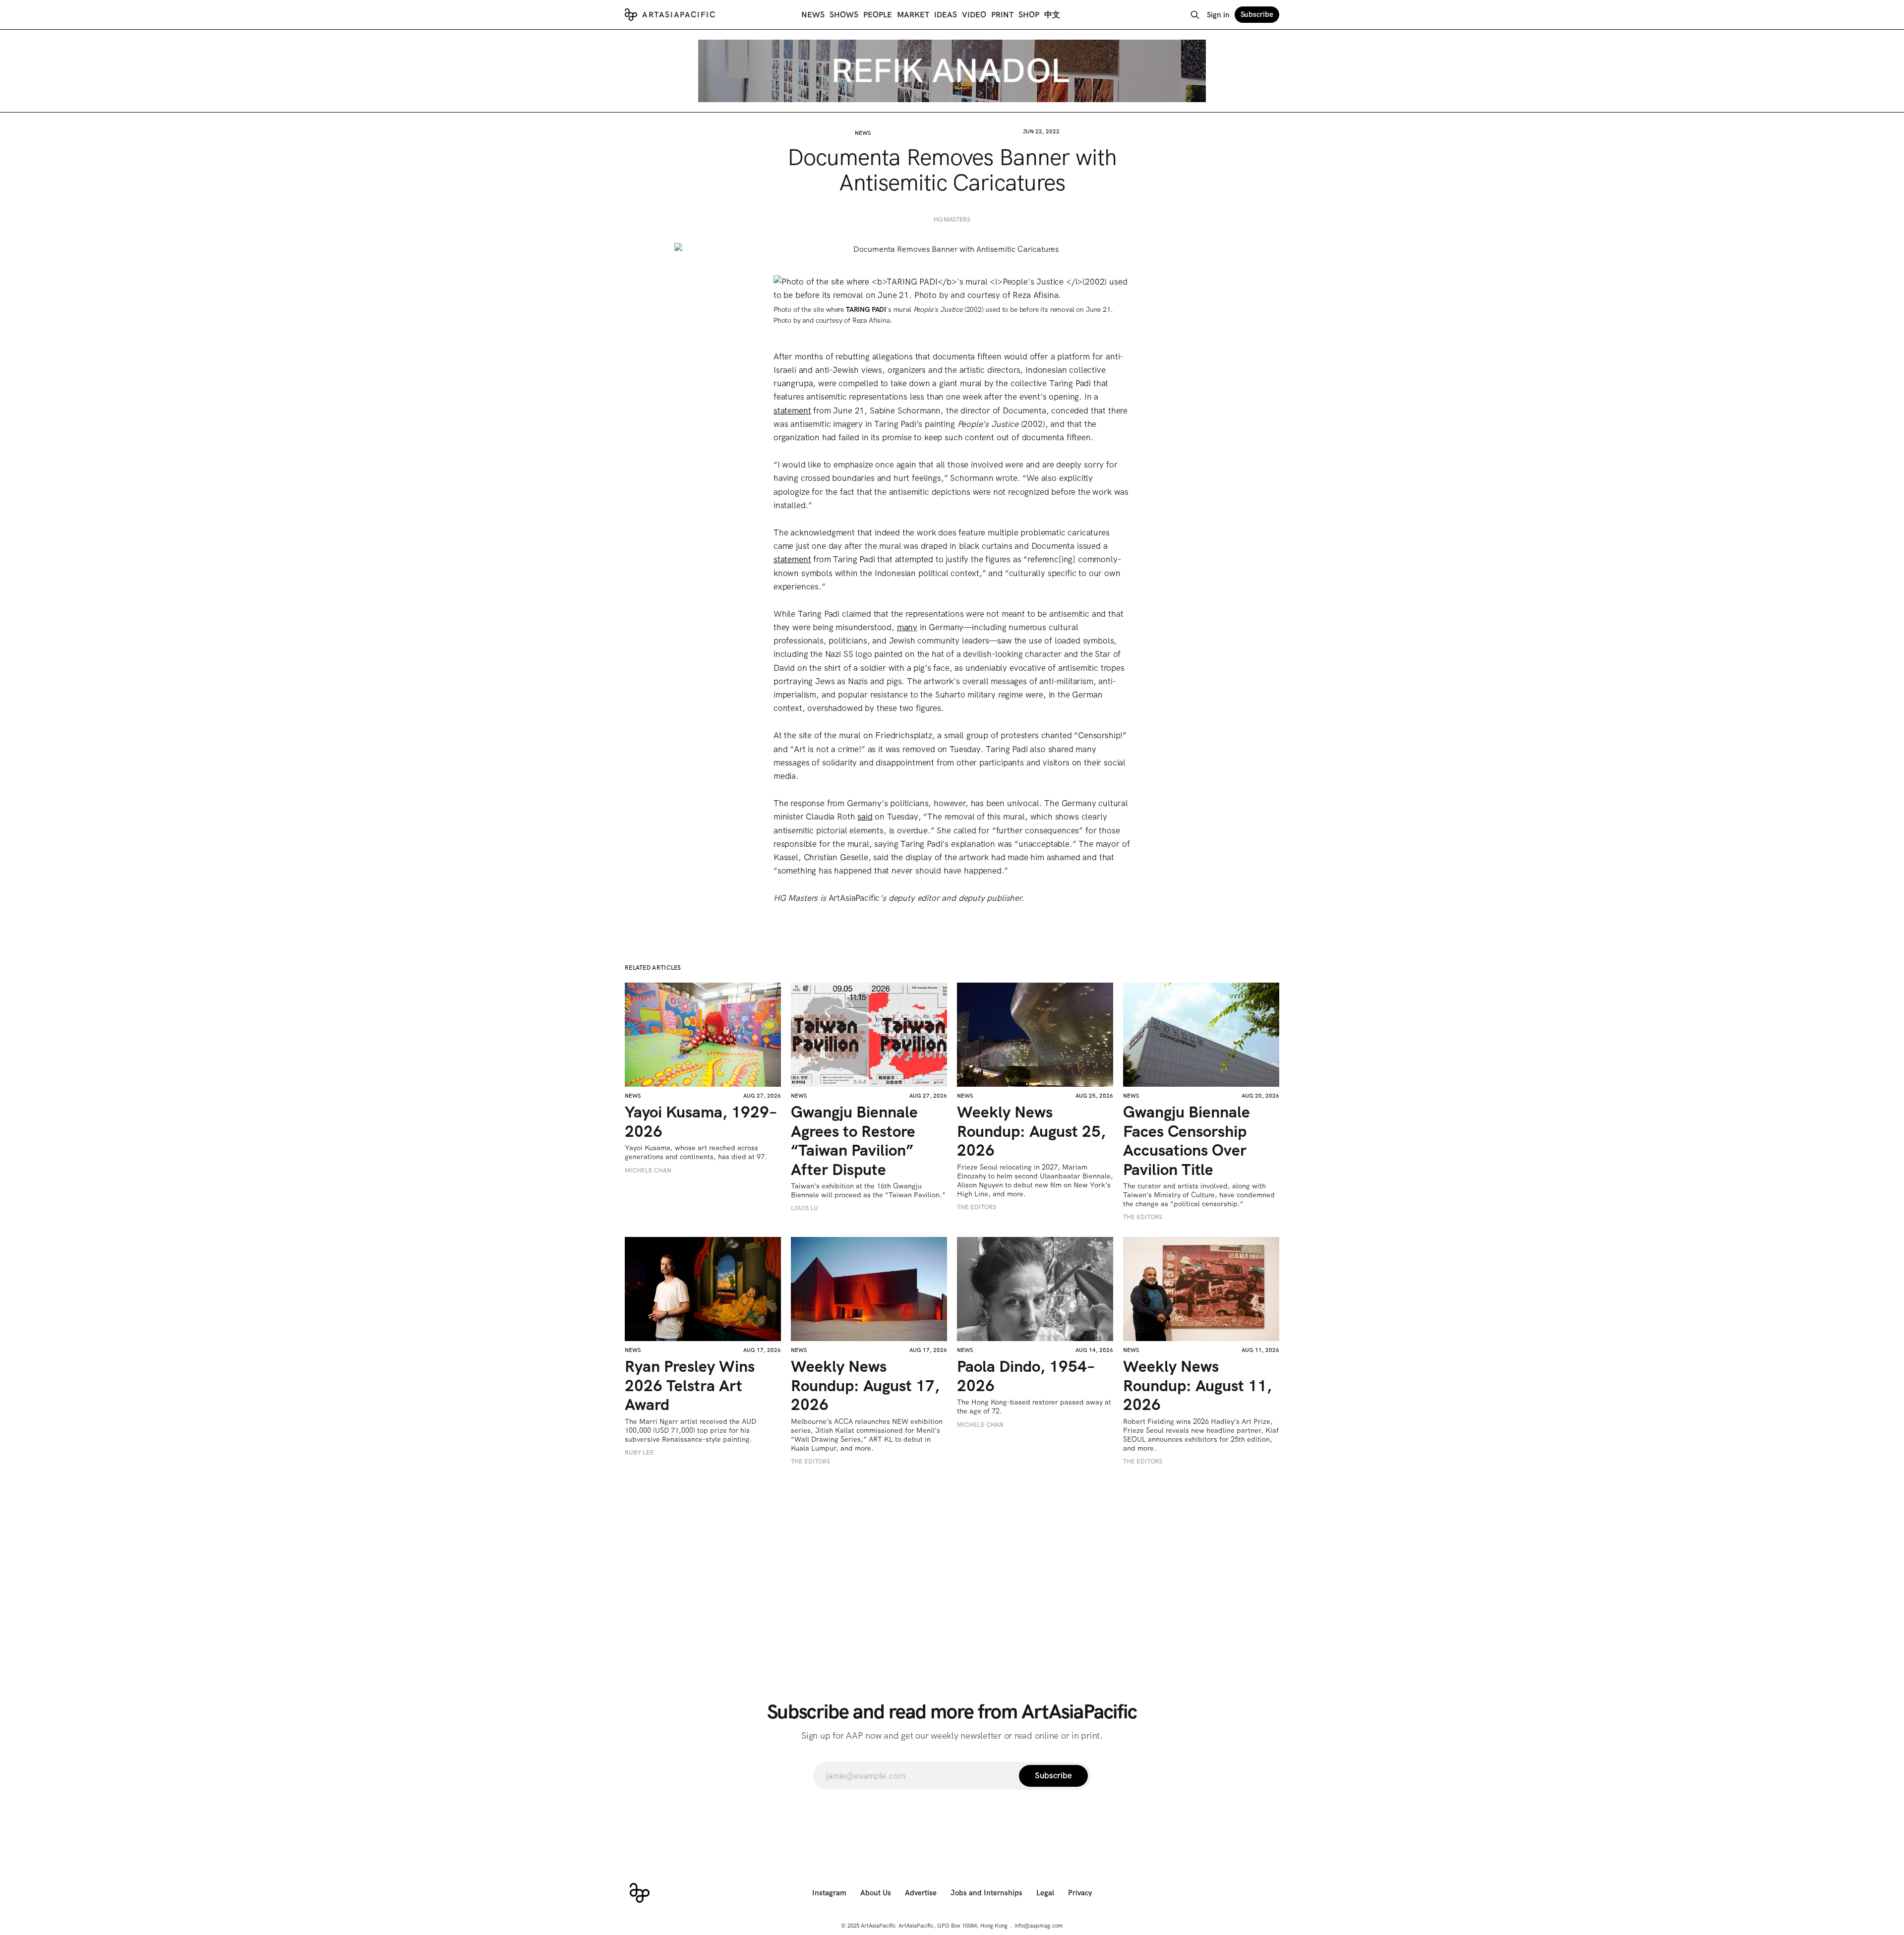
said (865, 817)
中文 (1052, 15)
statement (792, 410)
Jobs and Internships (986, 1893)
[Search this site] (1195, 15)
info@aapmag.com (1039, 1926)
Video (974, 15)
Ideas (946, 15)
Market (913, 15)
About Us (876, 1893)
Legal (1045, 1893)
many (907, 627)
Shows (844, 15)
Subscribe (1257, 14)
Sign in (1218, 15)
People (878, 15)
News (813, 15)
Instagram (829, 1893)
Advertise (921, 1893)
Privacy (1080, 1893)
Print (1002, 15)
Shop (1029, 15)
